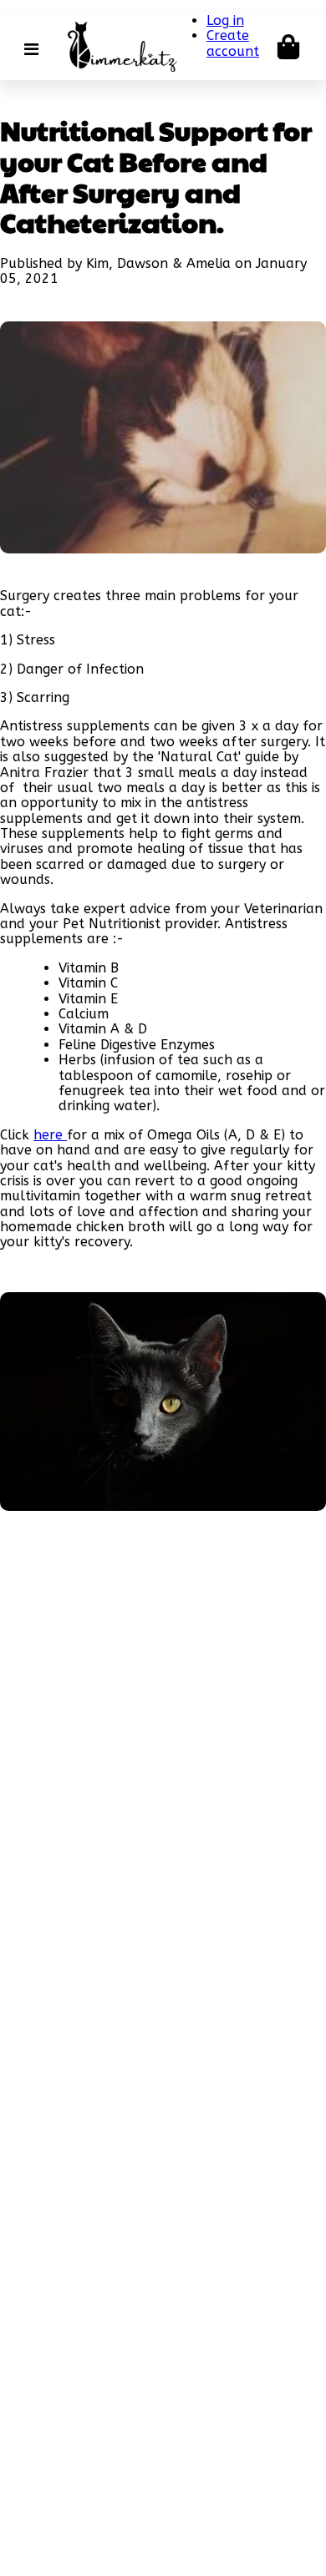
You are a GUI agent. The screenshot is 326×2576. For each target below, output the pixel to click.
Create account (233, 43)
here (50, 1135)
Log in (225, 20)
